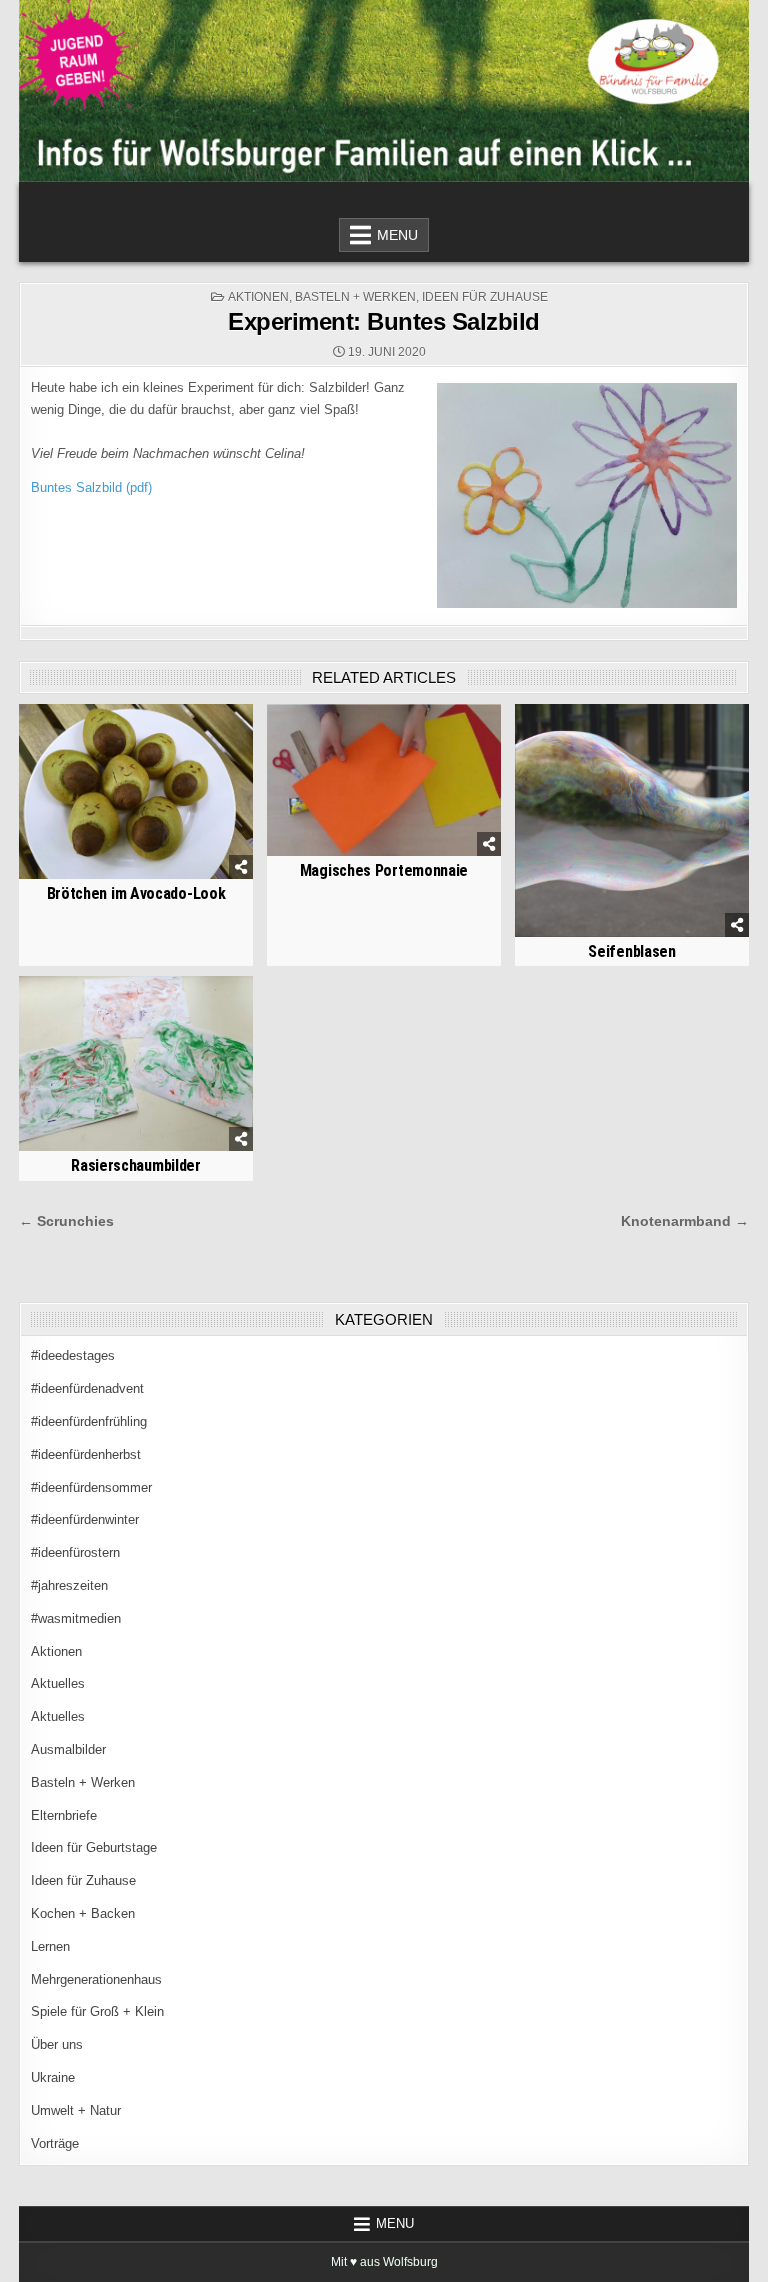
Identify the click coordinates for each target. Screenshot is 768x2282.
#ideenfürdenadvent (87, 1388)
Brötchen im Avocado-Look (136, 893)
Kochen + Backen (83, 1913)
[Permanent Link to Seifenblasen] (631, 820)
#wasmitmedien (76, 1618)
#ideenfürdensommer (91, 1487)
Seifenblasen (631, 951)
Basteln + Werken (355, 297)
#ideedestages (73, 1355)
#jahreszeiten (69, 1585)
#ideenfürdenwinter (85, 1519)
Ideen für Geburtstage (94, 1847)
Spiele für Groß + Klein (97, 2011)
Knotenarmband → (685, 1221)
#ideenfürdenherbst (86, 1454)
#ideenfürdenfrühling (89, 1421)
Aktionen (258, 297)
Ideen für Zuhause (485, 297)
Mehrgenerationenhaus (96, 1979)
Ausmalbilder (68, 1749)
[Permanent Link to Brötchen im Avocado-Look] (135, 791)
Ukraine (53, 2077)
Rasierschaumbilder (136, 1165)
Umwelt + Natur (76, 2110)
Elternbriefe (64, 1815)
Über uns (57, 2044)
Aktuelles (58, 1683)
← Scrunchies (66, 1221)
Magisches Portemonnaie (384, 870)
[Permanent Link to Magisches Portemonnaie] (383, 780)
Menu (397, 235)
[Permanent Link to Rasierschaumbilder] (135, 1063)
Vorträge (55, 2143)
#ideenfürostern (75, 1552)
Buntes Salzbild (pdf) (91, 487)
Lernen (50, 1946)
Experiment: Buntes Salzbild (384, 321)
